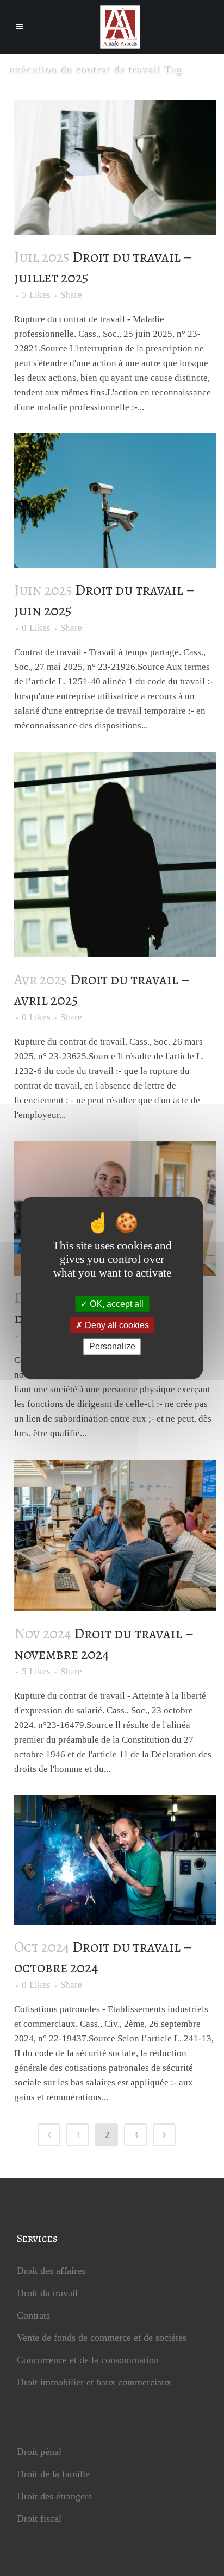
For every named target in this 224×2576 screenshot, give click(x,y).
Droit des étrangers (54, 2496)
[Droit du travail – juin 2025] (115, 501)
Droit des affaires (51, 2271)
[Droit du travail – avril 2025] (115, 855)
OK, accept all (116, 1304)
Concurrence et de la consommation (88, 2360)
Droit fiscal (39, 2518)
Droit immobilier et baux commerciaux (94, 2382)
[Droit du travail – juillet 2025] (115, 168)
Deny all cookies (116, 1325)
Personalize (112, 1346)
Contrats (33, 2315)
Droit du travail (47, 2293)
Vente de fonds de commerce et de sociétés (102, 2338)
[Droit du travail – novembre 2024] (115, 1535)
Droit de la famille (53, 2474)
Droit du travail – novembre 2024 (104, 1644)
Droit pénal (39, 2452)
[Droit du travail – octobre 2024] (115, 1860)
